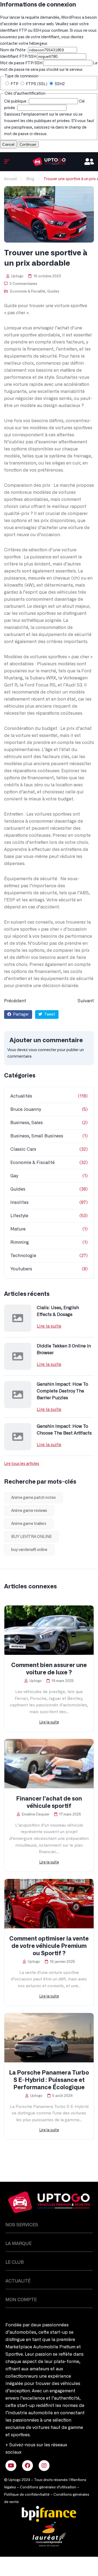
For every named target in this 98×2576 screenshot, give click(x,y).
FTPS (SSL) (37, 84)
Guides (53, 292)
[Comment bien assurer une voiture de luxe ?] (49, 1630)
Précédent (15, 1001)
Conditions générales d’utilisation (48, 2487)
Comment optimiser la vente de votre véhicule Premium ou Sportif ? (49, 1946)
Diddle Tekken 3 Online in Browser (64, 1349)
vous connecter (42, 1050)
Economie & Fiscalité (28, 292)
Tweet (49, 1015)
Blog (30, 179)
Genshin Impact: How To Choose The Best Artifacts (64, 1430)
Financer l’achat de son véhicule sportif (49, 1802)
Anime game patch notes (33, 1498)
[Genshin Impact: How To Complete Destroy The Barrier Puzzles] (18, 1395)
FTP (15, 84)
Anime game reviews (29, 1511)
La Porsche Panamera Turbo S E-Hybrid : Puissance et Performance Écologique (49, 2080)
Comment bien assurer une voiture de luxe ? (49, 1669)
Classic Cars (23, 1149)
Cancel (8, 144)
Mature (18, 1229)
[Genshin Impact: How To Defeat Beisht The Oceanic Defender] (49, 162)
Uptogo (17, 276)
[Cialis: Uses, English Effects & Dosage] (18, 1318)
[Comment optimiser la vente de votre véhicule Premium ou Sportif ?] (49, 1904)
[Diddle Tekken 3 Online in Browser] (18, 1356)
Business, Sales (27, 1123)
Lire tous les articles (22, 1464)
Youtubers (21, 1269)
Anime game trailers (29, 1524)
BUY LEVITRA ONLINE (31, 1537)
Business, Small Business (37, 1136)
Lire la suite (49, 1326)
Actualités (21, 1096)
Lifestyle (19, 1216)
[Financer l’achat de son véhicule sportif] (49, 1764)
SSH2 (59, 84)
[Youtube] (11, 2466)
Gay (14, 1176)
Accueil (10, 179)
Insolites (19, 1203)
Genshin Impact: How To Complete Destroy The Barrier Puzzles (62, 1391)
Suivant (86, 1001)
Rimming (20, 1242)
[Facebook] (27, 2466)
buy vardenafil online (29, 1550)
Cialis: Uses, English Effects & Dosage (58, 1311)
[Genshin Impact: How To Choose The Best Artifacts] (18, 1437)
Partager (21, 1015)
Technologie (23, 1256)
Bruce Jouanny (26, 1109)
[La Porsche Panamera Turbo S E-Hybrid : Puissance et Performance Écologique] (49, 2038)
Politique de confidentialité (27, 2495)
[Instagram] (44, 2466)
